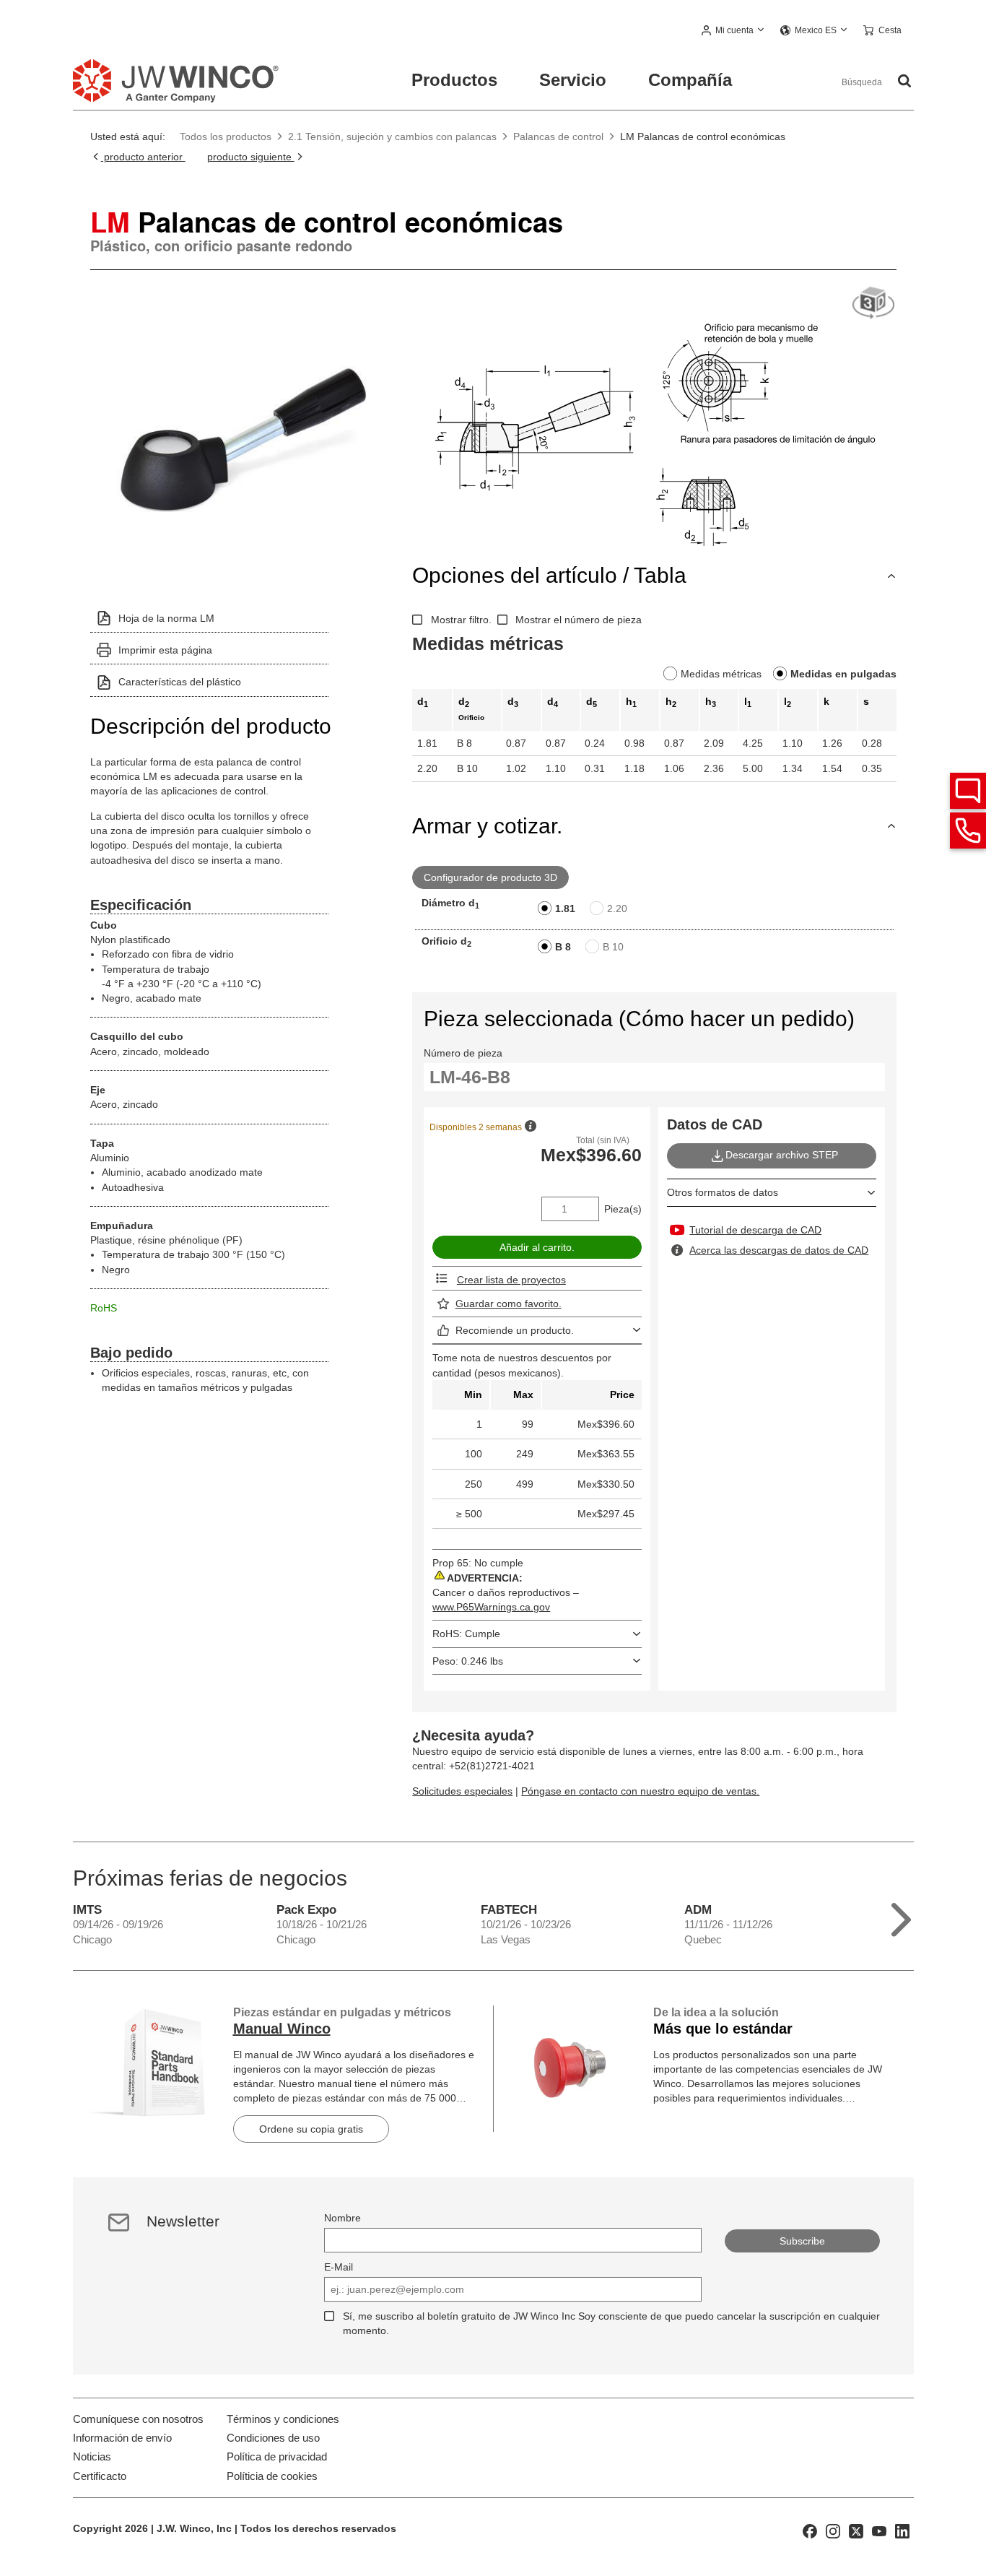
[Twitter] (856, 2531)
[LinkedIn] (902, 2531)
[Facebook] (810, 2531)
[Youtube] (879, 2531)
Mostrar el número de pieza (579, 620)
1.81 (565, 908)
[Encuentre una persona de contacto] (968, 791)
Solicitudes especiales (462, 1791)
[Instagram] (833, 2531)
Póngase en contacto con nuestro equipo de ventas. (640, 1791)
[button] (733, 31)
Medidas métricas (721, 674)
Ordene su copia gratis (311, 2129)
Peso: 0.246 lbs (468, 1661)
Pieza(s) (623, 1209)
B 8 (563, 947)
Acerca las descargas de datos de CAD (779, 1250)
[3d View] (873, 304)
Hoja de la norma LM (166, 618)
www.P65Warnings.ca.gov (491, 1607)
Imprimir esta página (165, 650)
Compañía (690, 80)
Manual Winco (282, 2029)
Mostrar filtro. (461, 620)
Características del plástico (180, 682)
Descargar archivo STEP (782, 1155)
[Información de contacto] (968, 831)
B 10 (613, 947)
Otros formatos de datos (723, 1192)
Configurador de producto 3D (490, 877)
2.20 (617, 908)
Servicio (573, 80)
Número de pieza (463, 1053)
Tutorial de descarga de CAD (755, 1230)
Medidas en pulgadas (843, 674)
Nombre (343, 2218)
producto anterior (143, 157)
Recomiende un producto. (515, 1330)
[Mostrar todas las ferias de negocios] (901, 1916)
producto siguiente (251, 157)
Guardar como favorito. (509, 1304)
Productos (454, 80)
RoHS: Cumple (466, 1634)
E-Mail (339, 2267)
